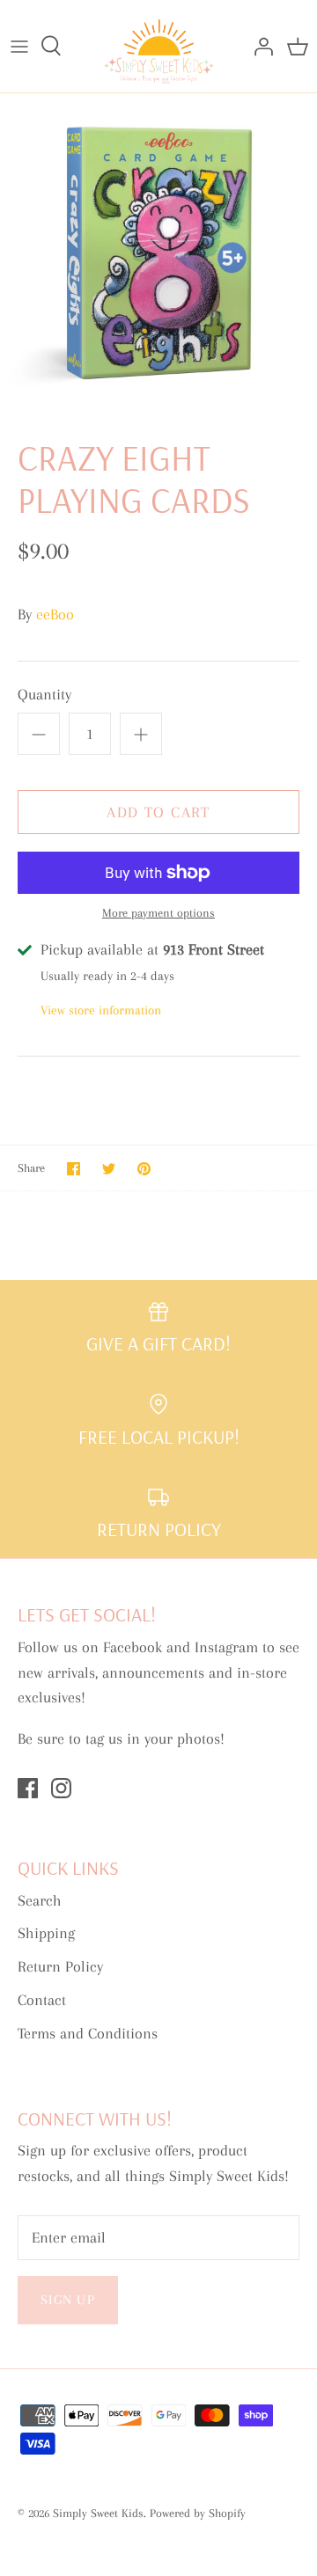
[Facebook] (28, 1788)
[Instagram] (61, 1788)
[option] (158, 252)
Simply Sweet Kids (98, 2513)
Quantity (44, 694)
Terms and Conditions (88, 2033)
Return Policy (60, 1966)
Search (40, 1900)
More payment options (158, 913)
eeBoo (55, 614)
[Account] (259, 46)
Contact (42, 2000)
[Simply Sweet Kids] (159, 46)
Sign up (68, 2300)
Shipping (46, 1933)
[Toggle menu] (19, 46)
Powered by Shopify (198, 2513)
